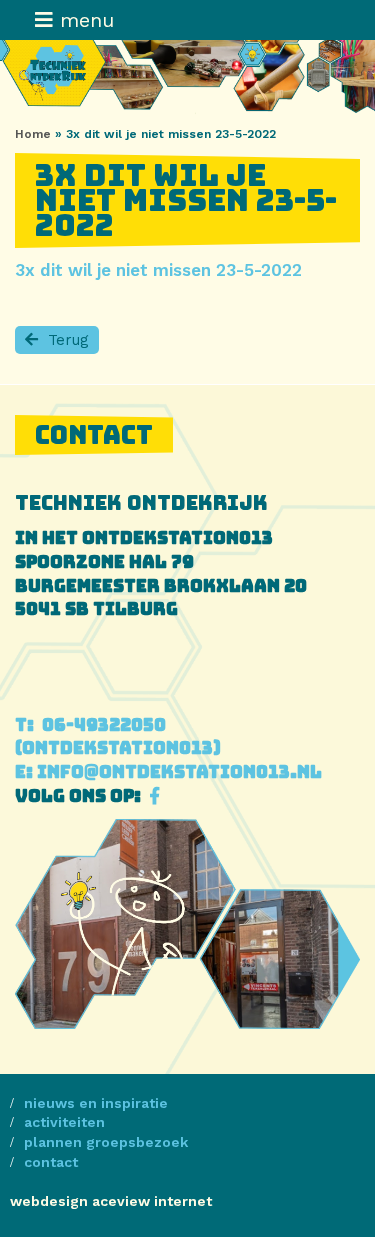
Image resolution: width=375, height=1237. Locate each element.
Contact (51, 1162)
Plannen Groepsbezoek (106, 1142)
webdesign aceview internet (111, 1201)
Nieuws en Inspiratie (96, 1103)
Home (33, 134)
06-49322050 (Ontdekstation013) (118, 737)
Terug (68, 340)
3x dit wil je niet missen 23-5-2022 (158, 270)
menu (83, 20)
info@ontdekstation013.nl (168, 772)
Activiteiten (64, 1122)
